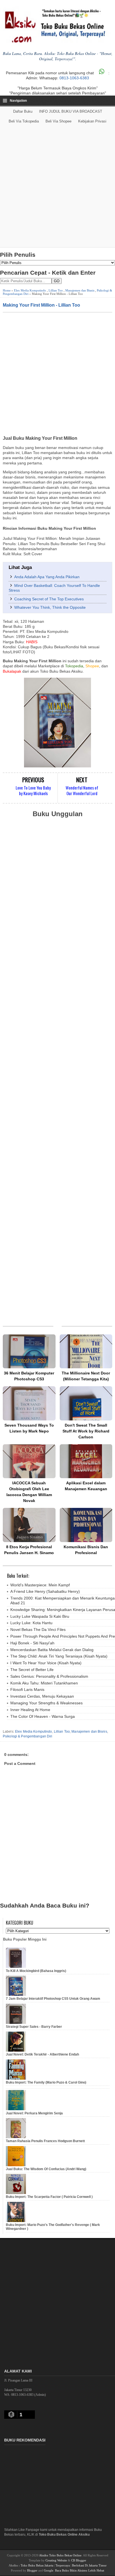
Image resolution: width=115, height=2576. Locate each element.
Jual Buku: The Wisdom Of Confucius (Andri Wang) (46, 2169)
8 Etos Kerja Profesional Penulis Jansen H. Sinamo (29, 1550)
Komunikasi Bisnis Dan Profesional (86, 1550)
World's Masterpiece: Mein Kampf (40, 1585)
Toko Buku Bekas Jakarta (37, 2565)
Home (7, 290)
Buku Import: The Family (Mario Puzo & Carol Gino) (46, 2082)
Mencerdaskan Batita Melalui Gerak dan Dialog (52, 1650)
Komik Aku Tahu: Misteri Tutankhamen (44, 1683)
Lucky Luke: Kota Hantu (31, 1623)
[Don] (86, 1403)
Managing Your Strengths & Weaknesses (46, 1703)
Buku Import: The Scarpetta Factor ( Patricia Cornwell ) (49, 2197)
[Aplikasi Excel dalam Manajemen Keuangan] (86, 1461)
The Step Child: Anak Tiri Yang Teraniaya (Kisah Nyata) (59, 1656)
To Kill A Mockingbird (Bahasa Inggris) (36, 1971)
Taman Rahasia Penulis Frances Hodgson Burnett (45, 2141)
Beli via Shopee (58, 121)
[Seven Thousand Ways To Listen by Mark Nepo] (29, 1403)
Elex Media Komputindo (30, 290)
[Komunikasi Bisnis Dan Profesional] (86, 1525)
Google (49, 2570)
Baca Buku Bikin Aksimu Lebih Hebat (80, 2570)
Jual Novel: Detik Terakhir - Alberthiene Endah (42, 2054)
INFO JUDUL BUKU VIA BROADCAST (71, 111)
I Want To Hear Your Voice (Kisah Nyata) (46, 1663)
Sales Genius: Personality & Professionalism (49, 1676)
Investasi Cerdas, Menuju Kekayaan (42, 1696)
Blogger (32, 2570)
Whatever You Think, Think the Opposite (50, 607)
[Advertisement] (57, 187)
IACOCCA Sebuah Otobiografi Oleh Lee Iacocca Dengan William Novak (29, 1492)
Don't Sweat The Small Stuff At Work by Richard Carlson (86, 1431)
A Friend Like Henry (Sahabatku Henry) (45, 1591)
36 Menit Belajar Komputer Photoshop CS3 (29, 1376)
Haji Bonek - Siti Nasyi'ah (32, 1643)
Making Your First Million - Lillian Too (41, 305)
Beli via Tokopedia (24, 121)
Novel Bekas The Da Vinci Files (38, 1630)
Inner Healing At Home (30, 1710)
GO (57, 281)
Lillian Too (56, 290)
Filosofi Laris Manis (27, 1689)
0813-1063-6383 (74, 78)
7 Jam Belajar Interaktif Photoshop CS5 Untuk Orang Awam (53, 1999)
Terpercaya (63, 2565)
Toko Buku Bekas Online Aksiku (64, 2535)
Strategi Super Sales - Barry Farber (34, 2027)
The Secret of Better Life (32, 1670)
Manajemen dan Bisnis (80, 290)
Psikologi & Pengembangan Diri (27, 1736)
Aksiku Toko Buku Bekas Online (60, 2555)
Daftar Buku (23, 111)
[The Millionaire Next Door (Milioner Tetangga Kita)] (86, 1351)
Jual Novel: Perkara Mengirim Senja (34, 2113)
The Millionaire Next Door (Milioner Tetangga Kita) (86, 1376)
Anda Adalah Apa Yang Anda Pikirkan (47, 577)
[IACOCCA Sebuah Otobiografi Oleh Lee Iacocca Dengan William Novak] (29, 1461)
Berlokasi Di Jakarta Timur (89, 2565)
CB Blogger (79, 2560)
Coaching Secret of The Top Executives (49, 599)
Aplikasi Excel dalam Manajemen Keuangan (86, 1486)
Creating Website (56, 2560)
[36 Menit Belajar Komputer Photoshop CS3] (29, 1351)
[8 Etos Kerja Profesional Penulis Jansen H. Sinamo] (29, 1525)
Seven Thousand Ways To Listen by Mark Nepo (29, 1428)
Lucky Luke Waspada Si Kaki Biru (40, 1616)
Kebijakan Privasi (92, 121)
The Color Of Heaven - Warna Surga (43, 1716)
